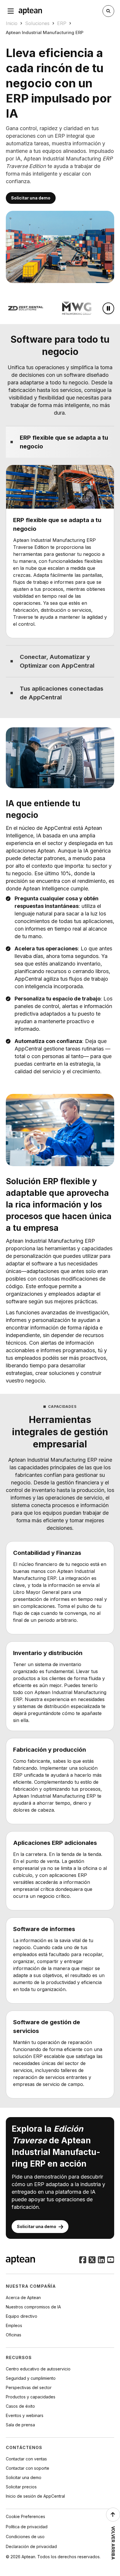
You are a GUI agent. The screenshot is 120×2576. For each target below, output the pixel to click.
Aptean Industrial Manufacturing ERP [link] (45, 32)
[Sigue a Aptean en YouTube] (111, 2260)
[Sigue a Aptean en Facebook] (83, 2260)
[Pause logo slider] (108, 308)
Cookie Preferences (25, 2516)
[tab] (60, 442)
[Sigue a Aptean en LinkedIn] (101, 2260)
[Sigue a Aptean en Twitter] (92, 2260)
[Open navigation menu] (11, 11)
